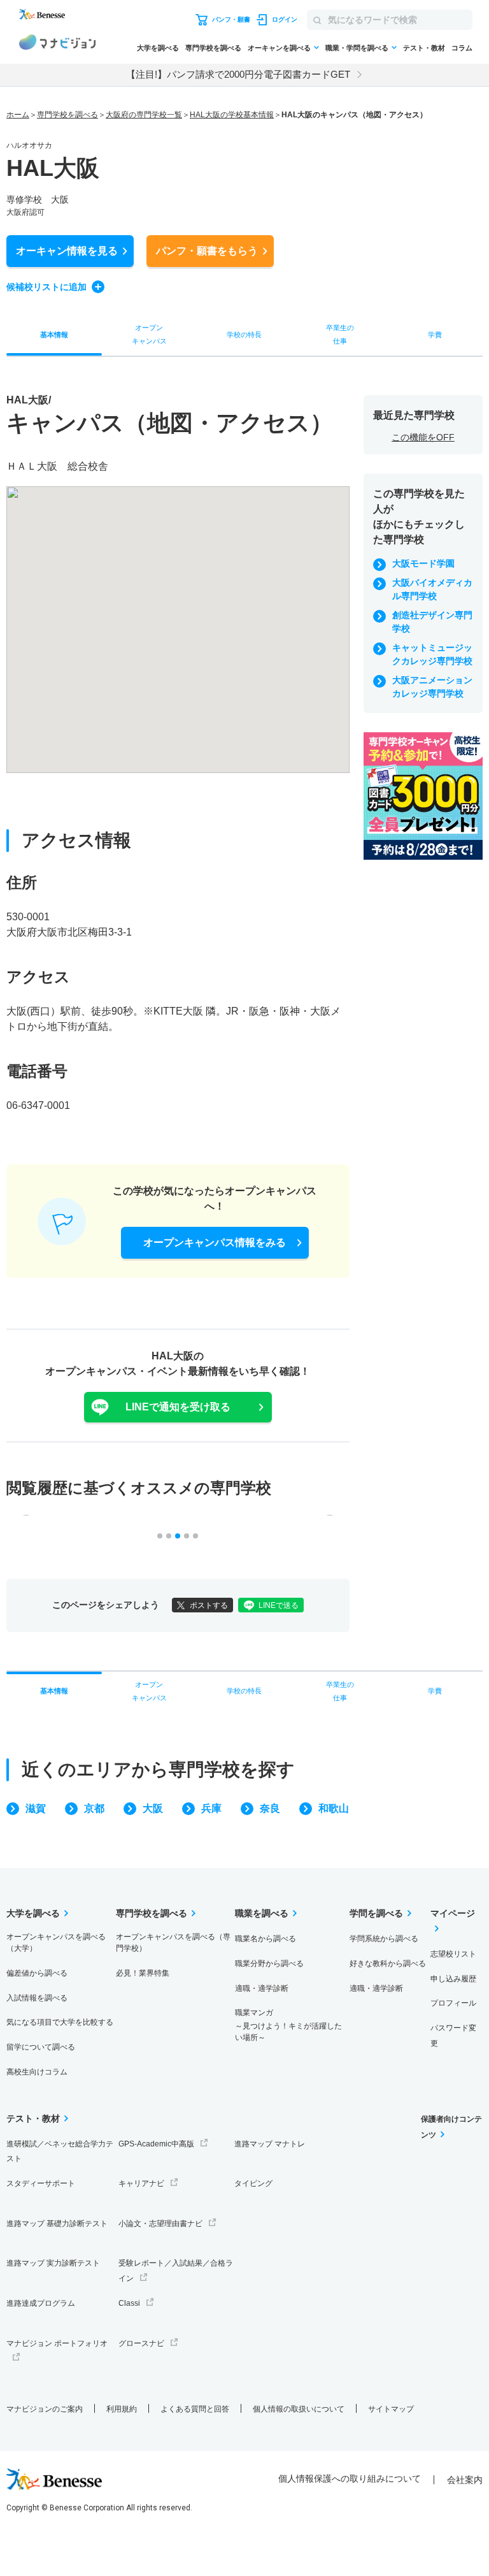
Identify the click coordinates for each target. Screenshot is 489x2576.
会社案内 (465, 2480)
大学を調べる (158, 48)
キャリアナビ (141, 2183)
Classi (129, 2303)
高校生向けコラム (37, 2072)
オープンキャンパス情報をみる (215, 1242)
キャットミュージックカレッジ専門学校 (432, 654)
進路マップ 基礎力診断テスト (57, 2224)
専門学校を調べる (213, 48)
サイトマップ (391, 2409)
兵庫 (211, 1808)
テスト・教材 (424, 48)
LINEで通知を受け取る (178, 1407)
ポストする (209, 1605)
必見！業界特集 (143, 1973)
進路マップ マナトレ (270, 2144)
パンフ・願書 (207, 251)
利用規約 (122, 2409)
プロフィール (453, 2003)
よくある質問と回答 (195, 2409)
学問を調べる (376, 1913)
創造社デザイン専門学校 (432, 622)
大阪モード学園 (423, 563)
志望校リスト (453, 1954)
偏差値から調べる (37, 1973)
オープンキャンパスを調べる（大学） (56, 1943)
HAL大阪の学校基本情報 (232, 115)
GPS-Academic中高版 (156, 2144)
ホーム (18, 115)
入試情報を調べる (37, 1998)
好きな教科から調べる (388, 1964)
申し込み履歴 (453, 1979)
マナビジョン (57, 44)
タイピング (253, 2183)
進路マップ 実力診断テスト (53, 2263)
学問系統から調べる (384, 1939)
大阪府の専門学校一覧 (144, 115)
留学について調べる (41, 2047)
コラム (462, 48)
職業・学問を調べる (357, 48)
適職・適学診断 (262, 1988)
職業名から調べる (266, 1939)
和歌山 (334, 1808)
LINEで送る (279, 1605)
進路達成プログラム (41, 2303)
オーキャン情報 (67, 251)
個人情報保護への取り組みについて (350, 2478)
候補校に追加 (46, 287)
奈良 (270, 1808)
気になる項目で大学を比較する (60, 2022)
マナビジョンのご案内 (45, 2409)
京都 (94, 1808)
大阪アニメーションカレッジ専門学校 (432, 687)
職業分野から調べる (269, 1964)
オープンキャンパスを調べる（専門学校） (173, 1943)
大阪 (153, 1808)
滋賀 (36, 1808)
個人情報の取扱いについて (299, 2409)
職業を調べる (262, 1913)
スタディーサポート (41, 2183)
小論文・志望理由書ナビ (160, 2224)
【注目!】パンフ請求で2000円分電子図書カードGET (238, 74)
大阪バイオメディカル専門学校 (432, 589)
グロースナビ (141, 2343)
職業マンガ (288, 2025)
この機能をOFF (423, 437)
